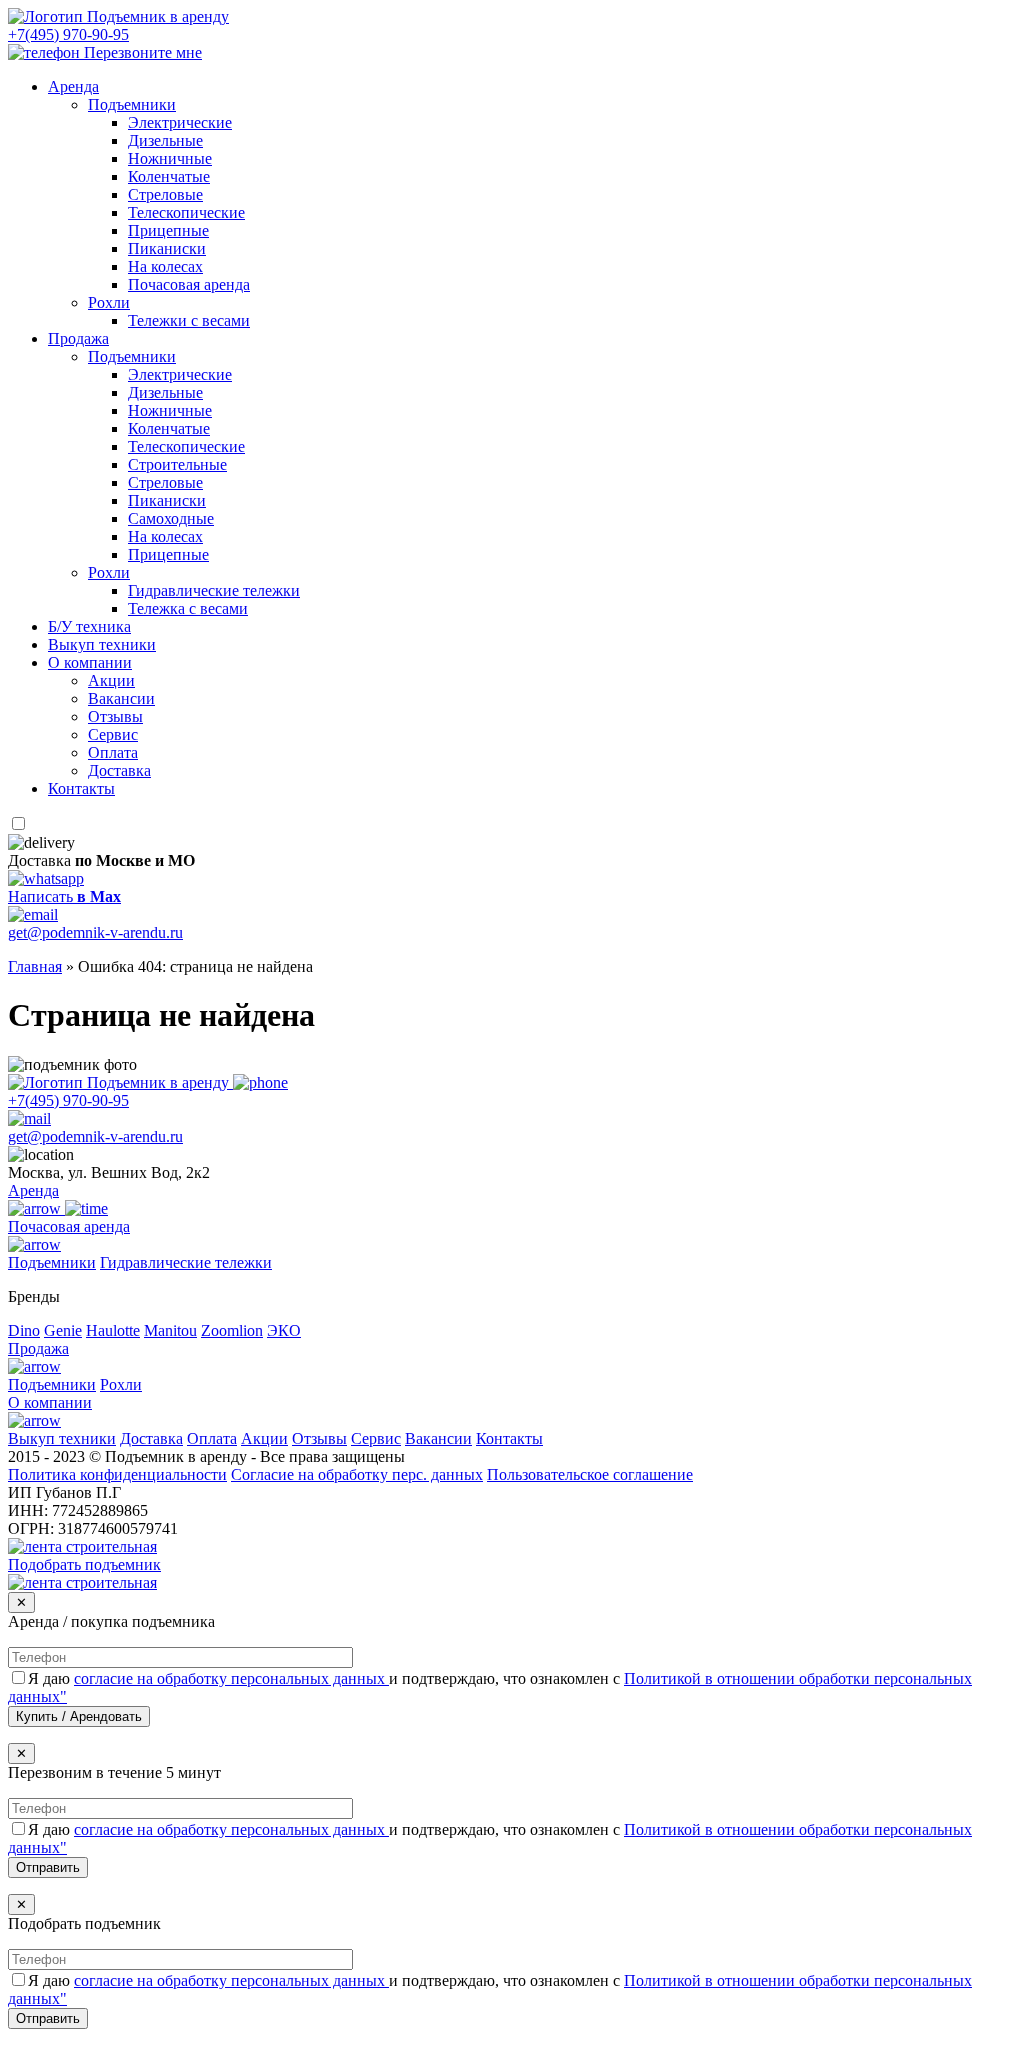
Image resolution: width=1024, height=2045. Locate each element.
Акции (111, 680)
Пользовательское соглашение (590, 1474)
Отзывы (115, 716)
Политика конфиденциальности (117, 1474)
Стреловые (165, 194)
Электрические (180, 122)
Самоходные (171, 518)
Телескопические (186, 212)
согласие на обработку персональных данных (231, 1678)
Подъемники (132, 104)
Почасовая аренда (189, 284)
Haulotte (113, 1330)
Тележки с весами (189, 320)
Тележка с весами (188, 608)
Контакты (81, 788)
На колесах (165, 266)
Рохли (109, 302)
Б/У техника (89, 626)
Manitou (170, 1330)
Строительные (177, 464)
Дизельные (165, 140)
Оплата (113, 752)
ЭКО (284, 1330)
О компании (90, 662)
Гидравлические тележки (214, 590)
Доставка (119, 770)
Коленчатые (169, 176)
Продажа (78, 338)
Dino (24, 1330)
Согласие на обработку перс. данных (357, 1474)
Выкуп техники (102, 644)
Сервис (113, 734)
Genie (63, 1330)
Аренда (73, 86)
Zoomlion (232, 1330)
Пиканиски (167, 248)
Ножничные (170, 158)
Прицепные (168, 230)
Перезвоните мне (143, 52)
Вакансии (121, 698)
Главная (35, 966)
